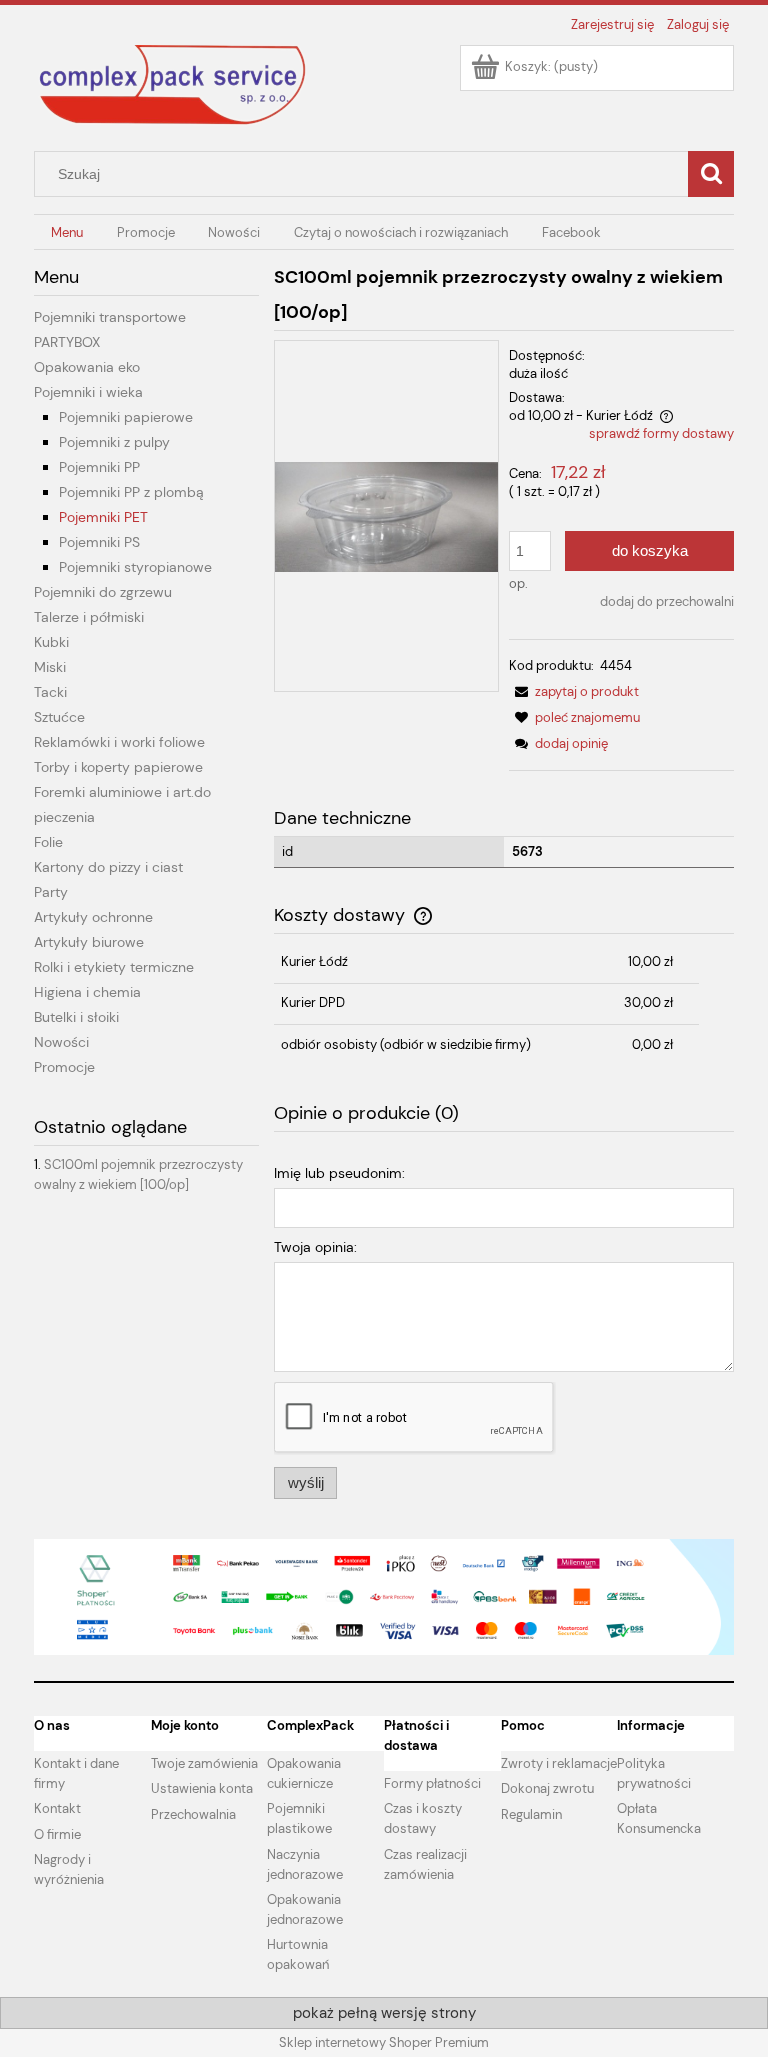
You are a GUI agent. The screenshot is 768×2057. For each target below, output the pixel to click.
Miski (50, 667)
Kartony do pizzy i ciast (108, 867)
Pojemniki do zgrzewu (103, 592)
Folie (48, 842)
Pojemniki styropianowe (135, 567)
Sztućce (59, 717)
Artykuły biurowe (89, 942)
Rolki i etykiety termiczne (114, 967)
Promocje (64, 1067)
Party (51, 892)
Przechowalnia (193, 1814)
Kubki (51, 642)
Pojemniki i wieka (88, 392)
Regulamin (531, 1814)
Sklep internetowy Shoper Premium (384, 2042)
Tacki (50, 692)
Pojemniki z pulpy (114, 442)
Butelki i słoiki (76, 1017)
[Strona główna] (174, 84)
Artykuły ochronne (93, 917)
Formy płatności (432, 1783)
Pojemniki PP (99, 467)
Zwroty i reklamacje (559, 1763)
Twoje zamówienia (204, 1763)
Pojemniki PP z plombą (131, 492)
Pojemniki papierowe (126, 417)
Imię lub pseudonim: (339, 1173)
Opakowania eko (87, 367)
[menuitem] (67, 232)
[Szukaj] (711, 174)
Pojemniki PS (99, 542)
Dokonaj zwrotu (547, 1788)
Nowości (61, 1042)
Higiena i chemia (87, 992)
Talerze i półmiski (89, 617)
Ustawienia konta (202, 1788)
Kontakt (57, 1808)
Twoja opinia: (315, 1247)
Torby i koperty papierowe (118, 767)
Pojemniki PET (103, 517)
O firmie (57, 1834)
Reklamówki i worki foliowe (119, 742)
